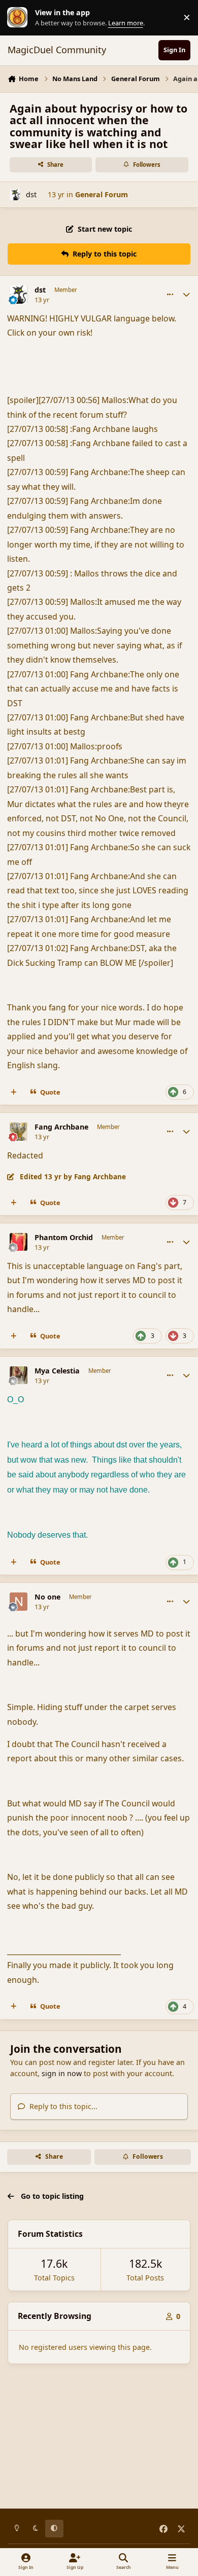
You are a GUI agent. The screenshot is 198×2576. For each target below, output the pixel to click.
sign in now (62, 2073)
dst (31, 194)
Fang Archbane (61, 1127)
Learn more (20, 17)
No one (47, 1597)
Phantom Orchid (64, 1238)
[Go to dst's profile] (15, 194)
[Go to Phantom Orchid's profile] (19, 1242)
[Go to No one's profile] (19, 1602)
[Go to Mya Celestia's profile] (19, 1375)
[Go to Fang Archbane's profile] (19, 1132)
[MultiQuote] (14, 1092)
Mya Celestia (57, 1371)
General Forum (102, 194)
